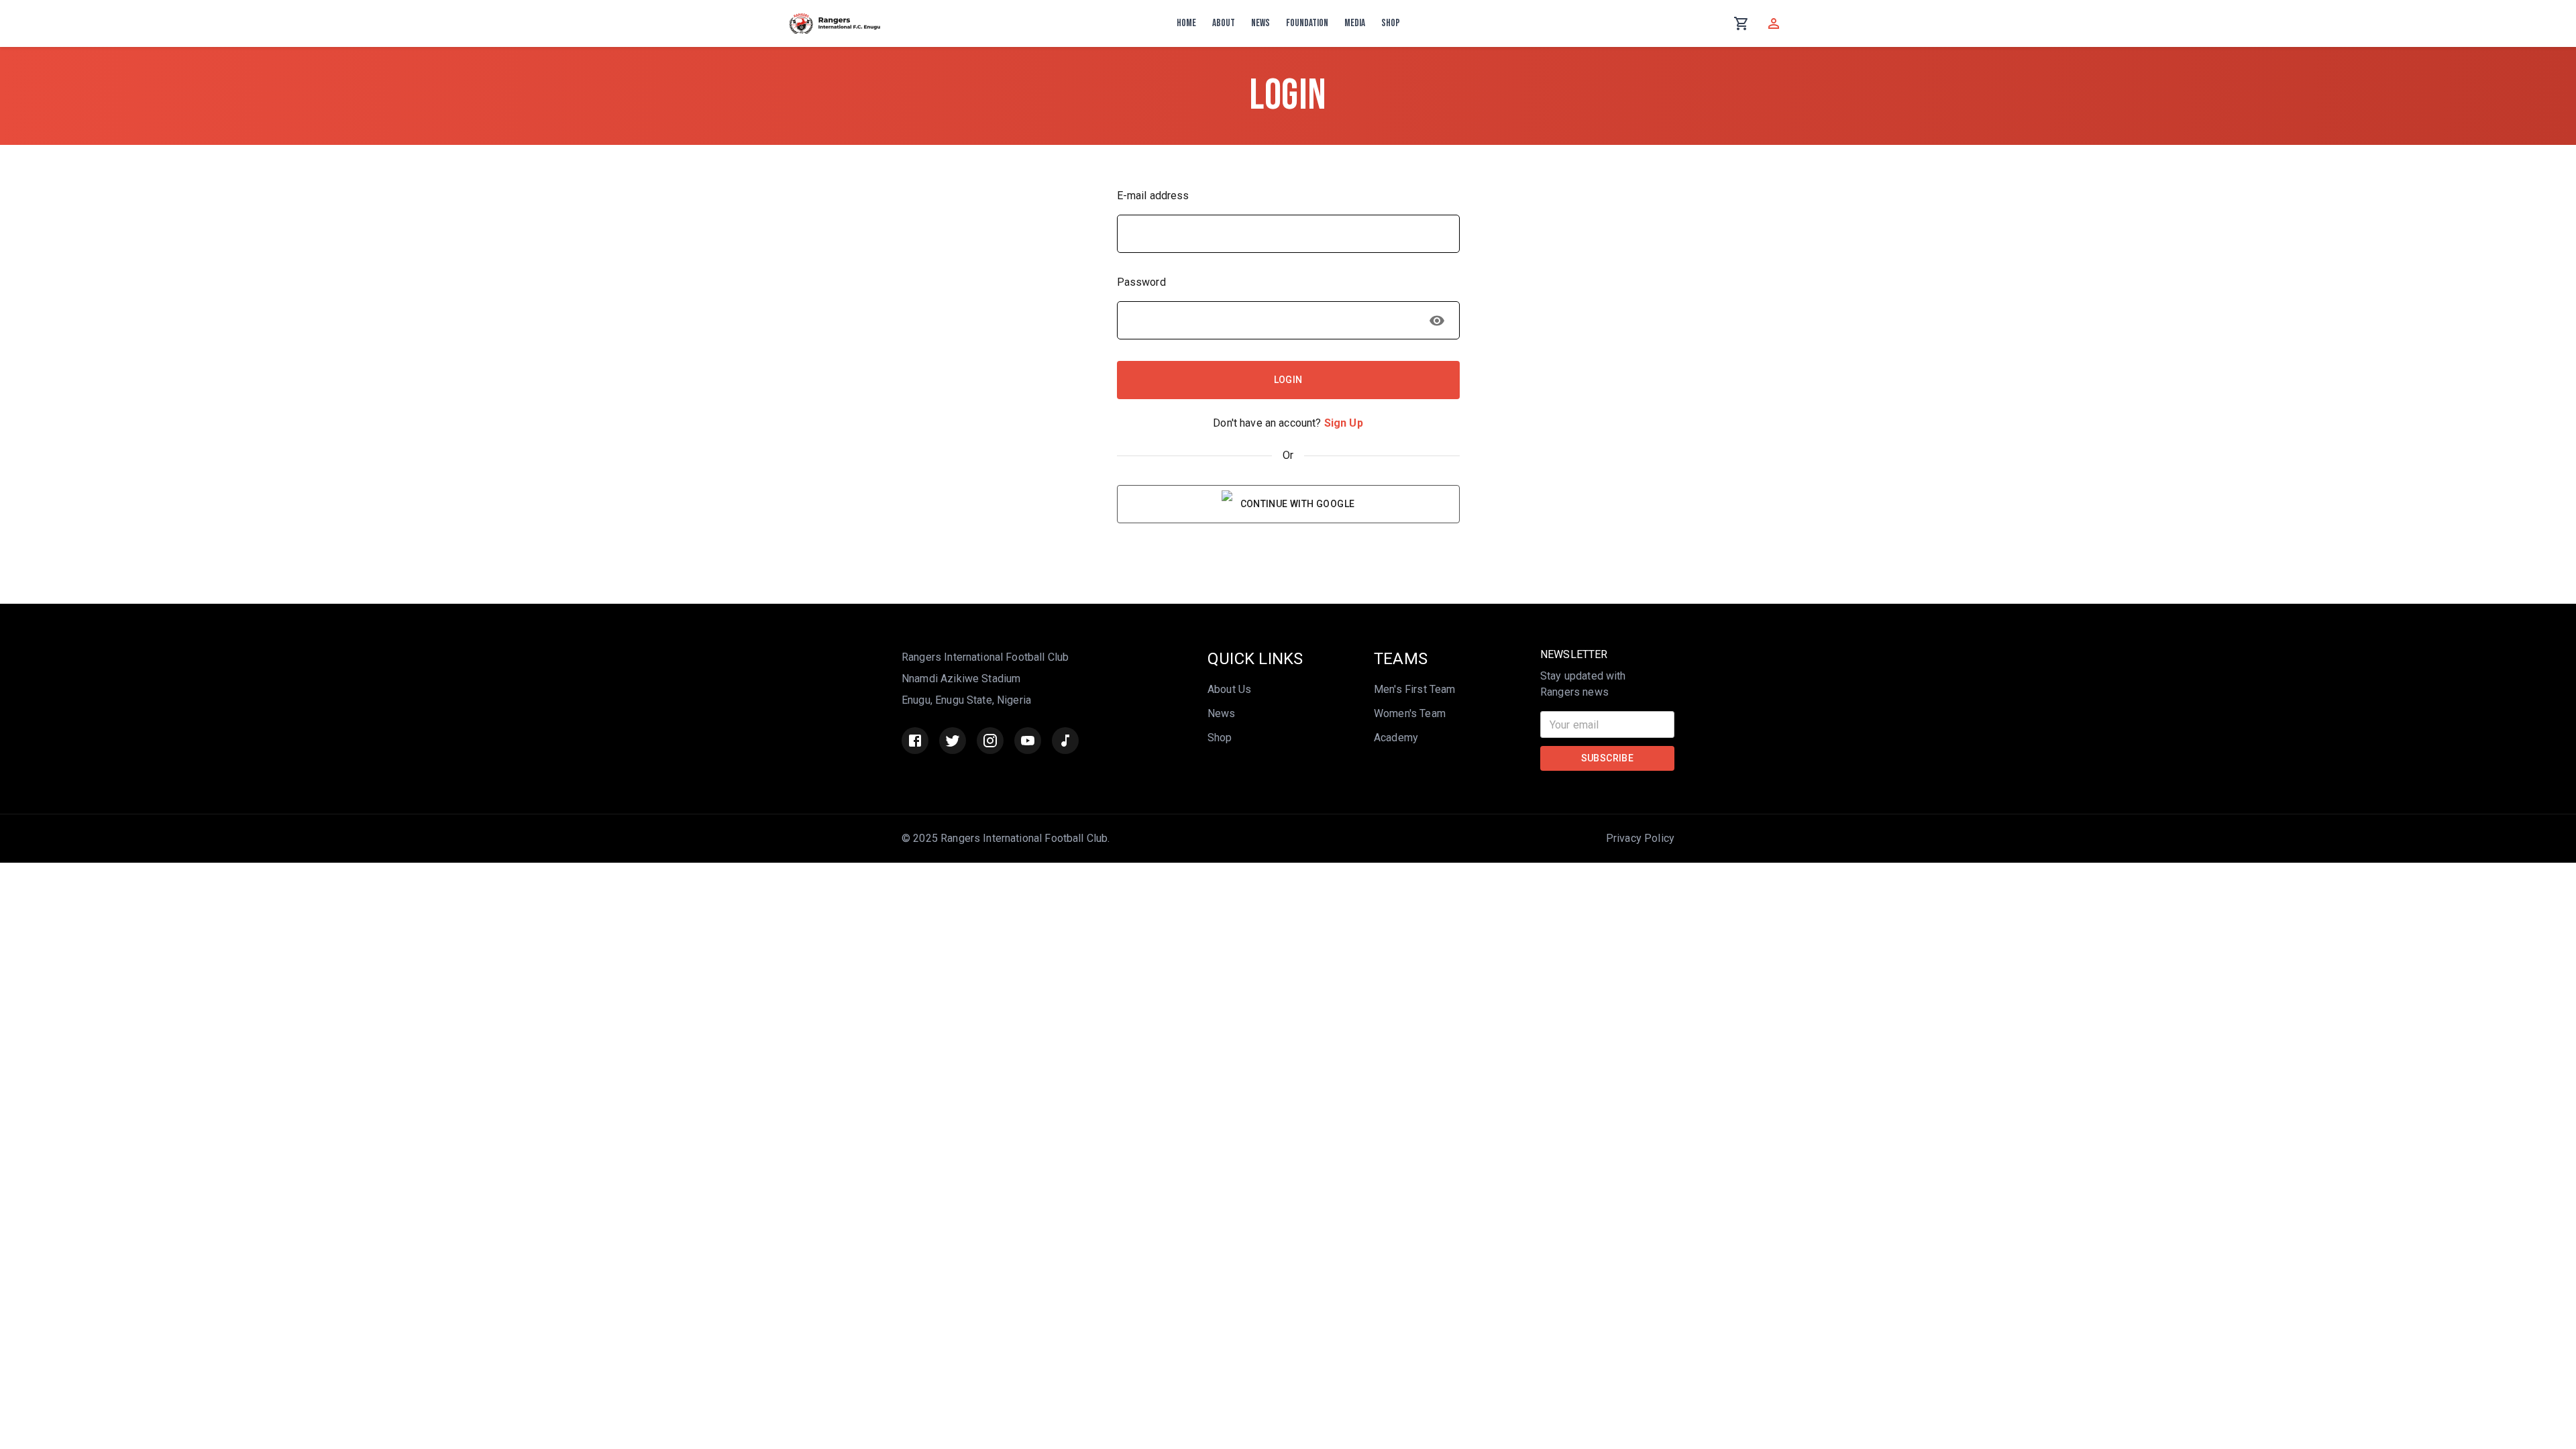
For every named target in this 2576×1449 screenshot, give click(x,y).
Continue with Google (1298, 504)
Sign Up (1344, 423)
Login (1288, 380)
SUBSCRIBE (1608, 758)
